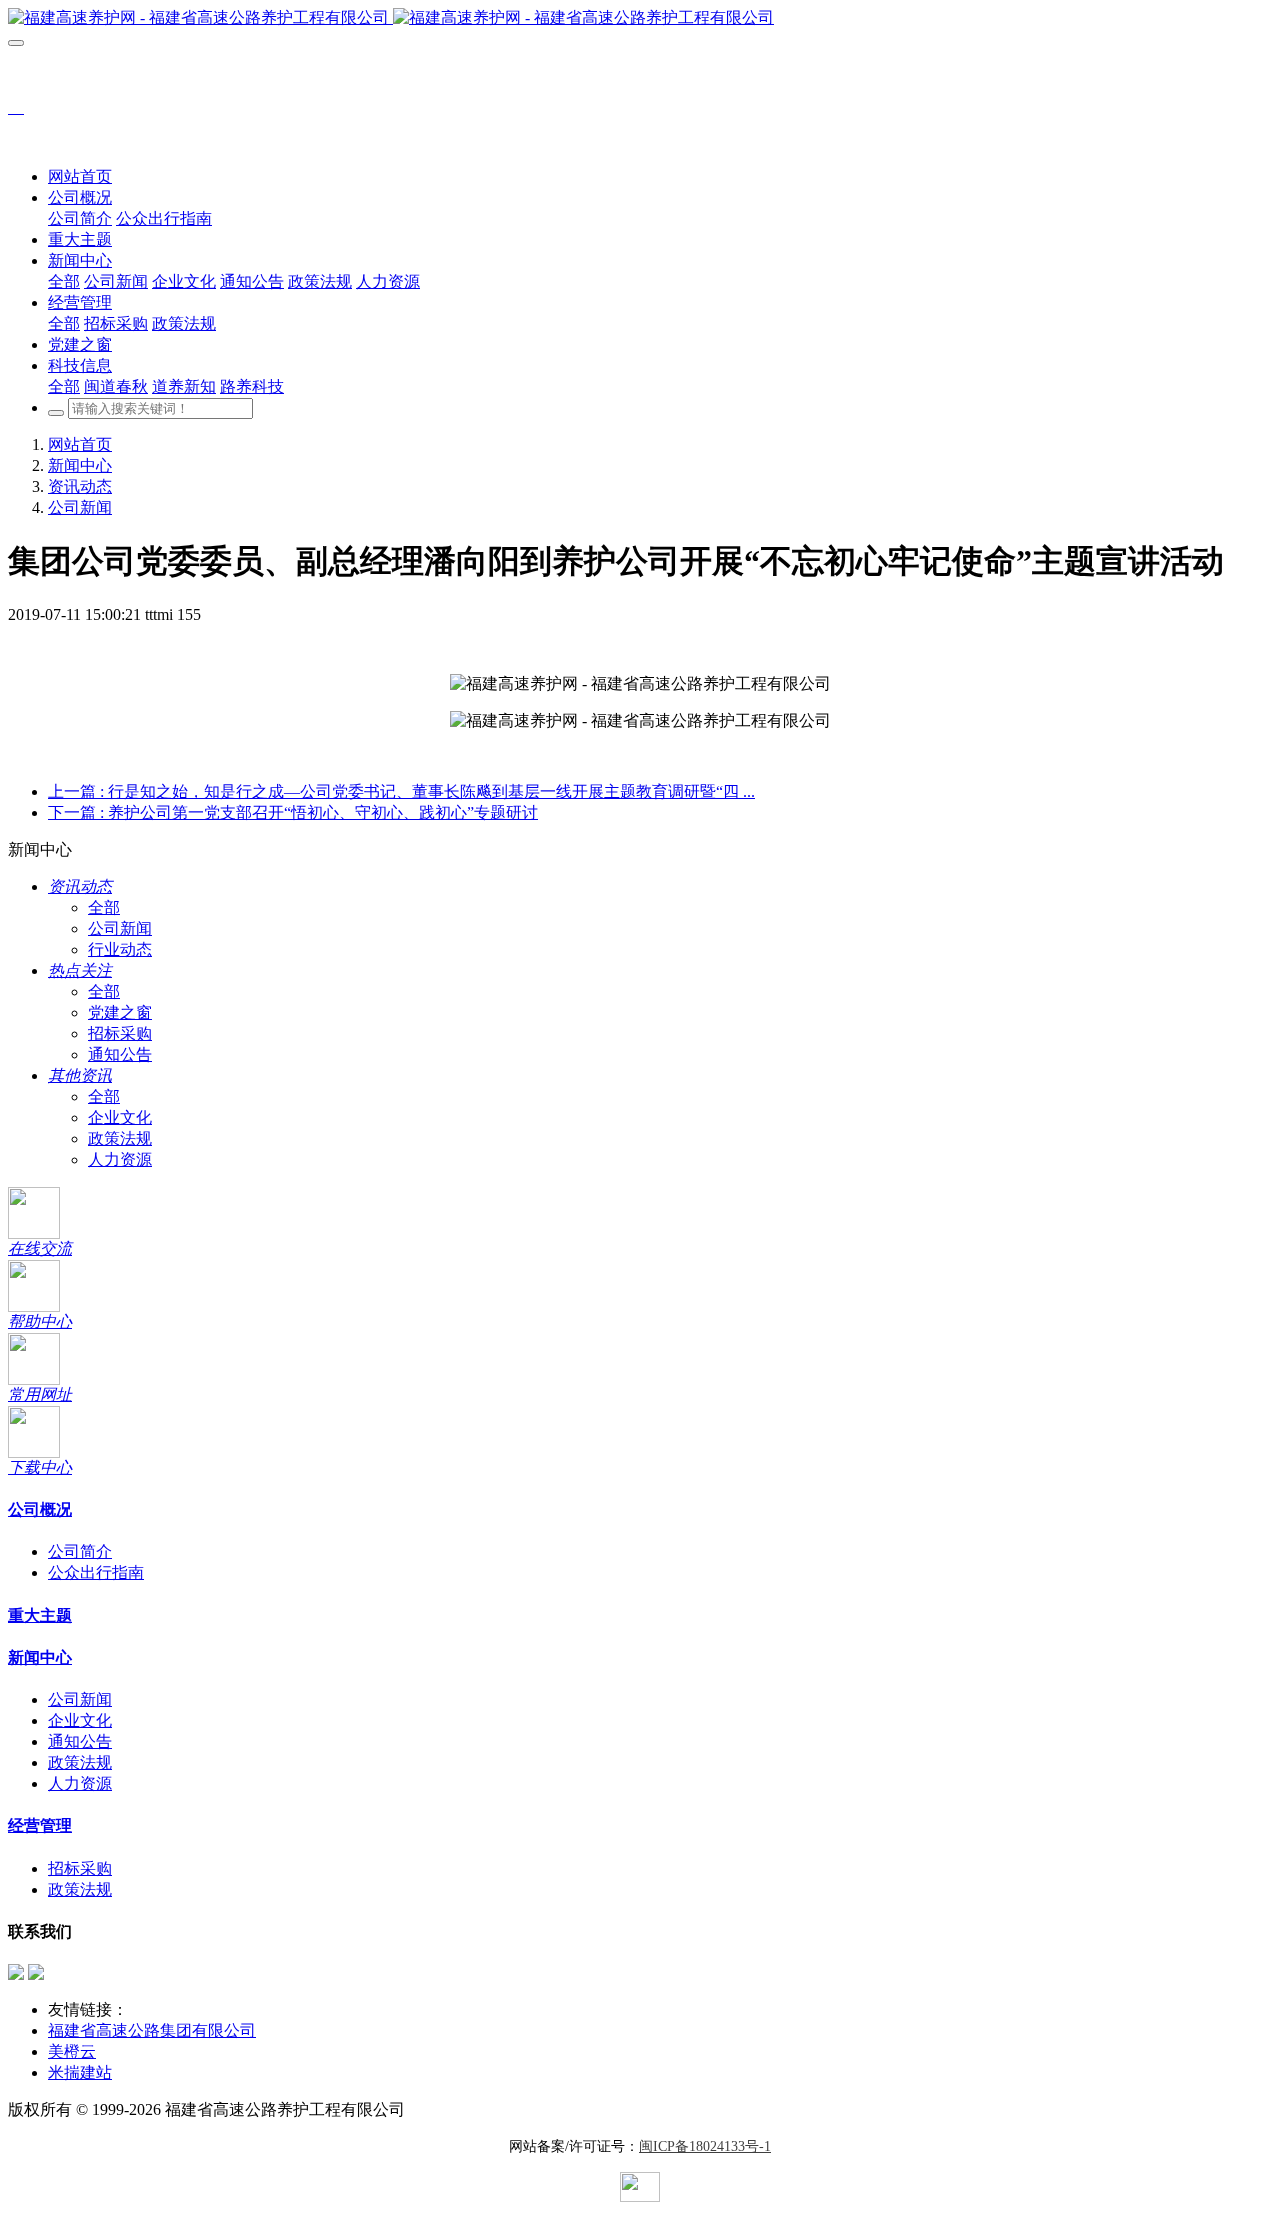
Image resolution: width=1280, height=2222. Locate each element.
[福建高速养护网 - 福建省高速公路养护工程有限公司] (640, 18)
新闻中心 (80, 465)
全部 (64, 281)
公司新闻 (80, 507)
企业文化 (120, 1117)
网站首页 (80, 176)
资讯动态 (80, 486)
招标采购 (120, 1033)
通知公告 (120, 1054)
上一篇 (401, 791)
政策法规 (120, 1138)
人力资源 (120, 1159)
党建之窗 (120, 1012)
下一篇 (293, 812)
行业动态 (120, 949)
